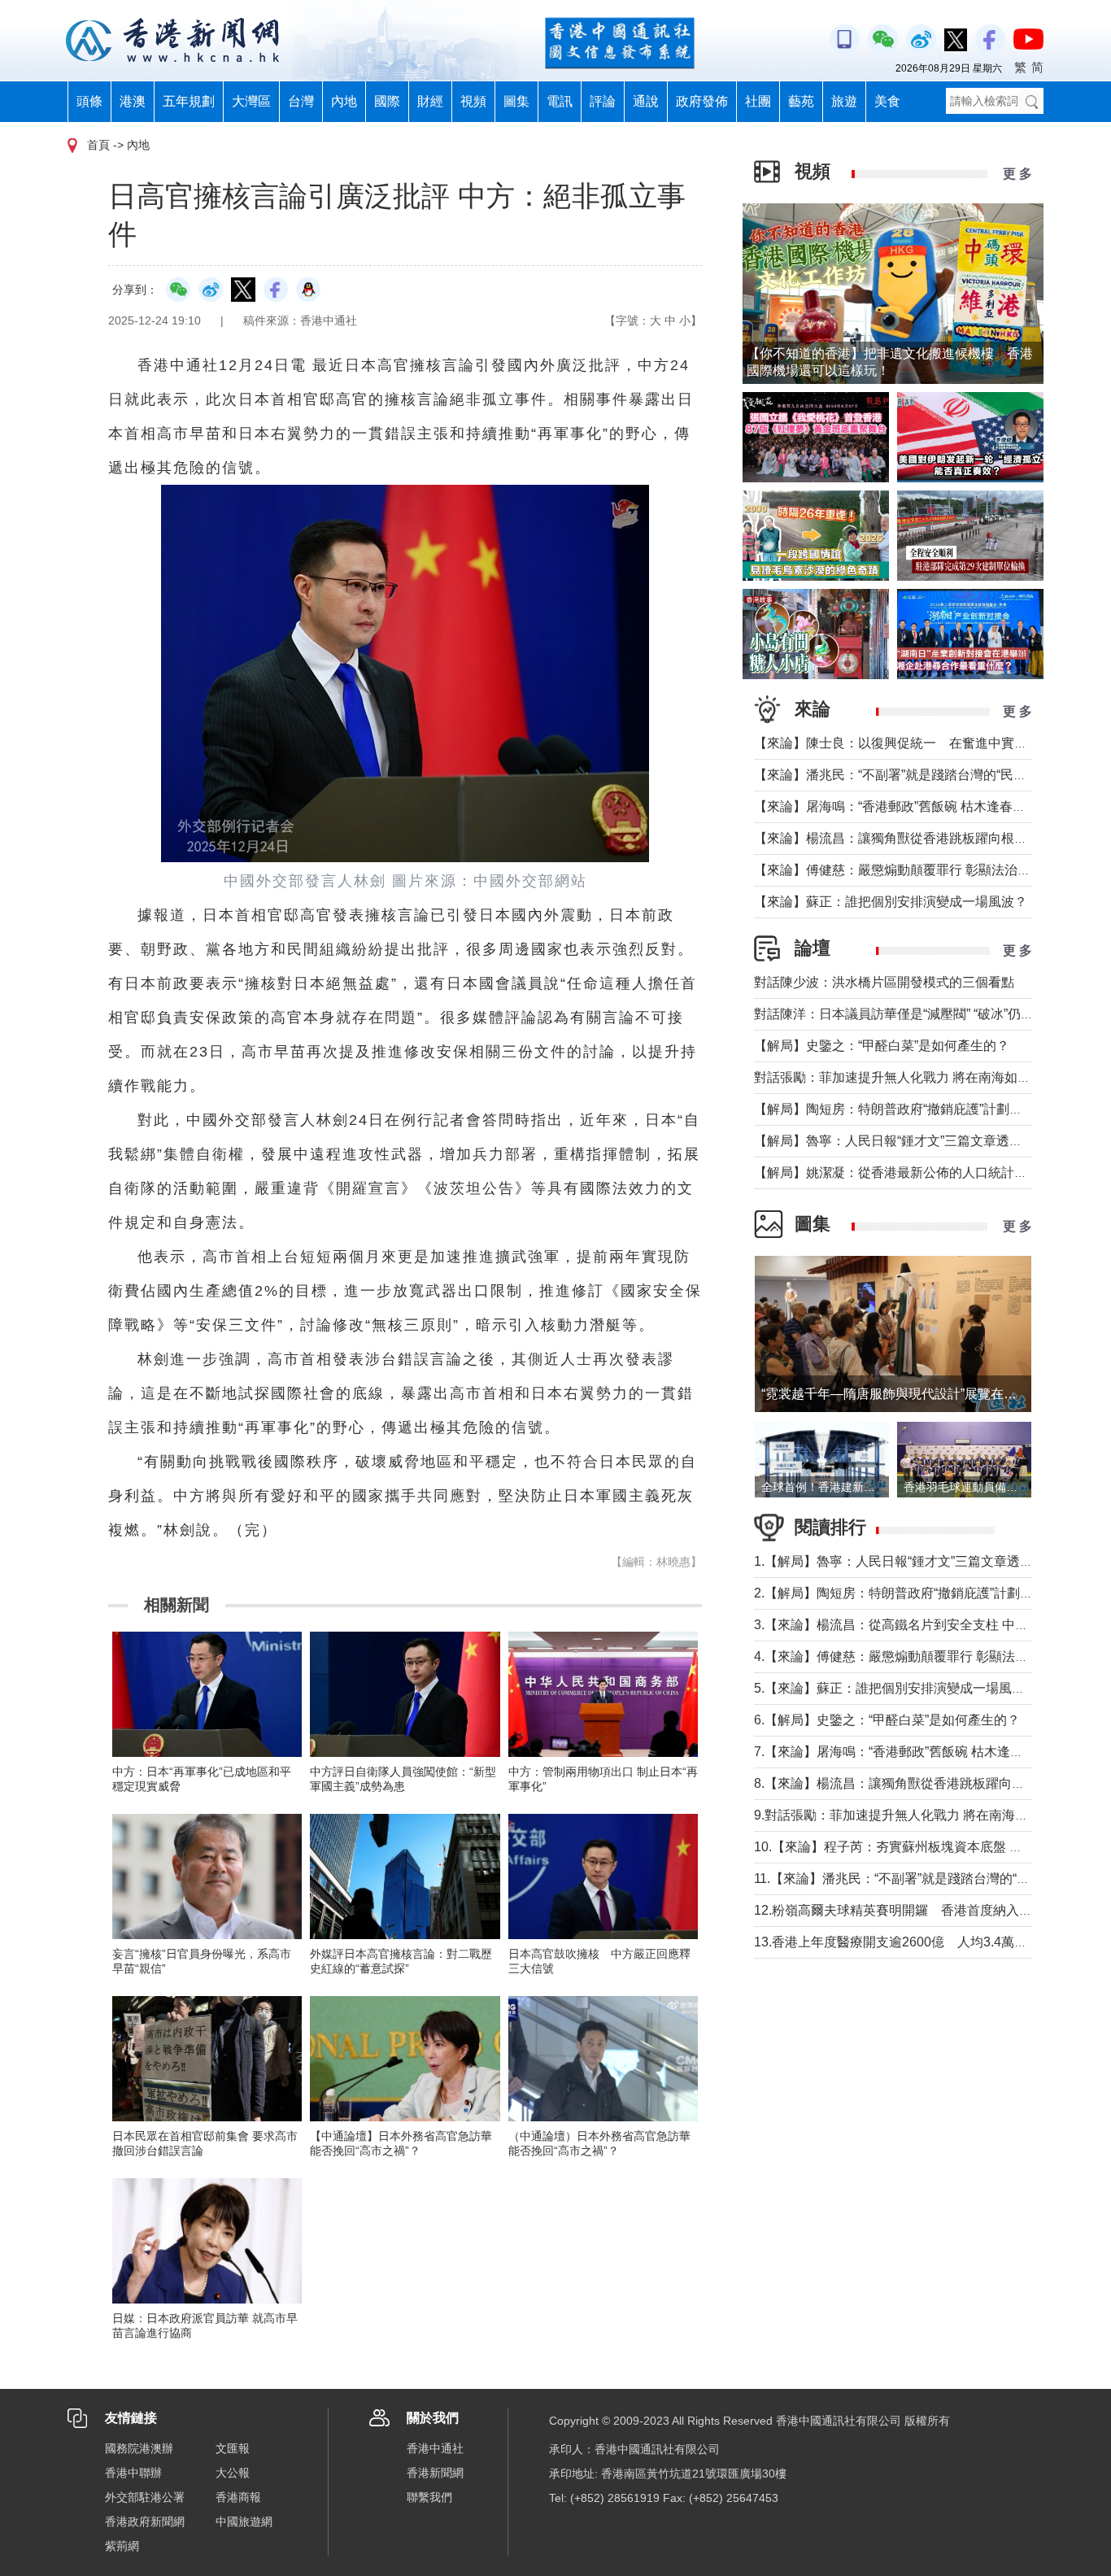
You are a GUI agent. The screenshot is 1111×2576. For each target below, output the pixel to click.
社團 (758, 101)
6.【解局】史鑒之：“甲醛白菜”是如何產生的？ (887, 1720)
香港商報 (238, 2497)
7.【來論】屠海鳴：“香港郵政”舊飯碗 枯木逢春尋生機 (908, 1752)
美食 (887, 101)
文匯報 (233, 2448)
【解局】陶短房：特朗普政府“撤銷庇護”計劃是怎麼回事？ (921, 1109)
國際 (387, 101)
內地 (344, 101)
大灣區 (251, 101)
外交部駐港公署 (145, 2497)
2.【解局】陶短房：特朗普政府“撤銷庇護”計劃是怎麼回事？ (926, 1593)
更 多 (1017, 174)
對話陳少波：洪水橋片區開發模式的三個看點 (884, 982)
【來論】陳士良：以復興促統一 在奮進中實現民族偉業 (917, 743)
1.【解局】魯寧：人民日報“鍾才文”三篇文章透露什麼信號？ (926, 1561)
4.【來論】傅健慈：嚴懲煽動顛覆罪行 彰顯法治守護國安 (917, 1656)
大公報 (233, 2473)
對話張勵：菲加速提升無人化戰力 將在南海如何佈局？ (912, 1077)
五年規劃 (189, 101)
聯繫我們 (429, 2497)
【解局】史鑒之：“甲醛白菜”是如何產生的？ (882, 1046)
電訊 (560, 101)
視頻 (473, 101)
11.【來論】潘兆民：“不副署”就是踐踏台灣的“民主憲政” (913, 1879)
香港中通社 (435, 2448)
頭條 (89, 101)
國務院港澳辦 (139, 2448)
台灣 (301, 101)
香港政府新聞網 (145, 2522)
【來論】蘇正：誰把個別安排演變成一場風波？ (891, 902)
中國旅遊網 (244, 2522)
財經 (430, 101)
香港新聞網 (435, 2473)
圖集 (516, 101)
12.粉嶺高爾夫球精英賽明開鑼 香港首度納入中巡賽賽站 (919, 1910)
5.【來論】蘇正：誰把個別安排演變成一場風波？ (896, 1688)
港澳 (133, 101)
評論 (603, 101)
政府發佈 (702, 101)
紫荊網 (122, 2546)
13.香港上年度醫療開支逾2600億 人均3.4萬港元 (897, 1942)
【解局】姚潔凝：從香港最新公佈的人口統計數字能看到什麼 (930, 1172)
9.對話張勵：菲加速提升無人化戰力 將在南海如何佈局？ (917, 1815)
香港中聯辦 (133, 2473)
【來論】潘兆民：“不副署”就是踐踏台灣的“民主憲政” (905, 775)
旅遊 (844, 101)
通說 (646, 101)
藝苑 (801, 101)
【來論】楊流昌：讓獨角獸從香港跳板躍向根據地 (897, 838)
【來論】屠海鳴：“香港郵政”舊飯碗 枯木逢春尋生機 (903, 806)
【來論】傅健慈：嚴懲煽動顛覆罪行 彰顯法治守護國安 (912, 870)
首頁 (98, 145)
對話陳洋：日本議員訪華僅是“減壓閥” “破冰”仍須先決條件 (920, 1014)
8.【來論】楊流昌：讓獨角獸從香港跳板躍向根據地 (902, 1783)
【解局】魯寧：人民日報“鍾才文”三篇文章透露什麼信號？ (921, 1141)
